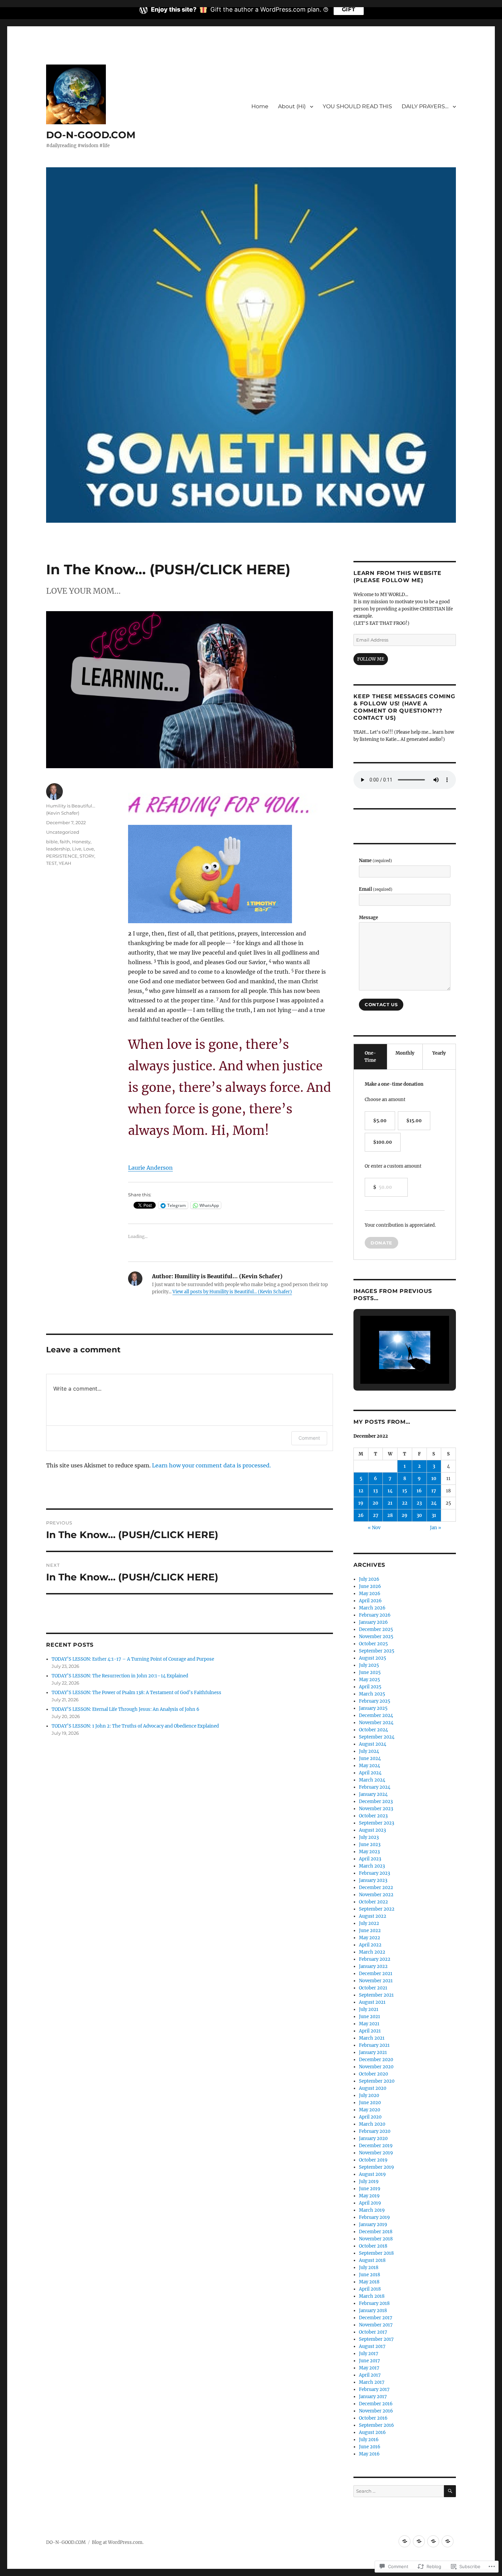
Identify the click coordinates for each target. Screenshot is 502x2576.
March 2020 (372, 2124)
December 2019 (376, 2146)
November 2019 (376, 2153)
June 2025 (370, 1672)
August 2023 (372, 1830)
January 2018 (373, 2311)
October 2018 (373, 2246)
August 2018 (372, 2260)
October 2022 (373, 1902)
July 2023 (369, 1837)
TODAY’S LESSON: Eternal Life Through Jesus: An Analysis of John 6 (126, 1709)
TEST (51, 863)
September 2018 (376, 2253)
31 (434, 1515)
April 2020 (370, 2117)
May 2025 (369, 1680)
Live (77, 849)
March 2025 (372, 1694)
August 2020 (373, 2088)
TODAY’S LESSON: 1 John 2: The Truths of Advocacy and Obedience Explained (135, 1726)
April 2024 (370, 1773)
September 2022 (377, 1909)
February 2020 (375, 2131)
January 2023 (373, 1880)
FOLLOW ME (371, 659)
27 (376, 1515)
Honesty (81, 842)
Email (376, 889)
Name (375, 861)
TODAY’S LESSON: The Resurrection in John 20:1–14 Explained (120, 1676)
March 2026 (372, 1608)
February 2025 (375, 1701)
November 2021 (376, 1981)
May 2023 (369, 1852)
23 (419, 1503)
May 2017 (369, 2368)
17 (434, 1491)
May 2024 (369, 1766)
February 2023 (374, 1873)
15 (405, 1491)
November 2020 (376, 2067)
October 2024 (373, 1730)
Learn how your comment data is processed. (211, 1465)
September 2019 (376, 2167)
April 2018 (370, 2289)
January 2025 (373, 1708)
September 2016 (376, 2425)
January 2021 (373, 2052)
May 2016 (369, 2454)
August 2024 (373, 1744)
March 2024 (372, 1780)
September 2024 (377, 1737)
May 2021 (369, 2024)
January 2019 (373, 2225)
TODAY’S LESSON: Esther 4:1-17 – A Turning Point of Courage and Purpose (133, 1659)
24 (434, 1503)
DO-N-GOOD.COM (91, 135)
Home (260, 106)
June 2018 (369, 2275)
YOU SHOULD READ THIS (357, 106)
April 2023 (370, 1859)
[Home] (405, 2541)
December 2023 (376, 1801)
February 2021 (374, 2045)
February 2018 (374, 2303)
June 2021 (369, 2017)
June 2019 (370, 2189)
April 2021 (370, 2031)
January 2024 (373, 1794)
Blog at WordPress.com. (118, 2542)
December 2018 (376, 2232)
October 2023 (373, 1816)
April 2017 (370, 2375)
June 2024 (370, 1758)
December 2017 (376, 2318)
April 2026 (370, 1601)
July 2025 (369, 1665)
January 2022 (373, 1966)
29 (405, 1515)
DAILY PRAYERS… (425, 106)
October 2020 (373, 2074)
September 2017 (376, 2339)
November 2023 (376, 1809)
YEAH (65, 863)
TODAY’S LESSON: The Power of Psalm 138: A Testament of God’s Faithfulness (136, 1693)
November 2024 (376, 1723)
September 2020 (377, 2081)
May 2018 (369, 2282)
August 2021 (372, 2002)
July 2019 (369, 2181)
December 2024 (376, 1715)
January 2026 (373, 1622)
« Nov (374, 1528)
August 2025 (373, 1658)
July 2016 (369, 2440)
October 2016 (373, 2418)
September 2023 (376, 1823)
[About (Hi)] (419, 2541)
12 (361, 1491)
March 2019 (372, 2210)
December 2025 (376, 1629)
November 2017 (376, 2325)
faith (65, 842)
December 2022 (376, 1888)
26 (361, 1515)
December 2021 (376, 1974)
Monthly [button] (405, 1053)
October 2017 (373, 2332)
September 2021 (376, 1995)
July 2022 (369, 1923)
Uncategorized (63, 832)
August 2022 (373, 1916)
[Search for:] (399, 2491)
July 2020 (369, 2095)
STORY (87, 856)
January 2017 (373, 2397)
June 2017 (369, 2361)
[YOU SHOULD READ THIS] (433, 2541)
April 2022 (370, 1945)
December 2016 (376, 2404)
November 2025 (376, 1637)
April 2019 (370, 2203)
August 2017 (372, 2346)
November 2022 (376, 1895)
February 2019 (374, 2217)
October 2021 (373, 1988)
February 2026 (375, 1615)
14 (390, 1491)
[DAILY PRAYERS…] (448, 2541)
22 (405, 1503)
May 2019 (369, 2196)
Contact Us (381, 1004)
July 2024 (369, 1751)
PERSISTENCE (62, 856)
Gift (349, 9)
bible (52, 842)
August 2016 (372, 2432)
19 (361, 1503)
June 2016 (370, 2447)
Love (89, 849)
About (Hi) (292, 106)
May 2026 (370, 1594)
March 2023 (372, 1866)
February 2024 (375, 1787)
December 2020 (376, 2060)
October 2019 (373, 2160)
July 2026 (369, 1579)
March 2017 (372, 2382)
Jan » (436, 1528)
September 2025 (377, 1651)
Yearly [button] (439, 1053)
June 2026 (370, 1586)
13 (375, 1491)
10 (434, 1479)
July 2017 (369, 2354)
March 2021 (372, 2038)
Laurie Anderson (150, 1168)
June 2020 (370, 2103)
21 (390, 1503)
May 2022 (369, 1938)
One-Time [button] (370, 1057)
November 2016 (376, 2411)
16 (419, 1491)
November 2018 (376, 2239)
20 (375, 1503)
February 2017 (374, 2389)
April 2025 (370, 1687)
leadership (58, 849)
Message (368, 918)
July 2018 (369, 2268)
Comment (309, 1438)
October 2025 (373, 1644)
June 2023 (370, 1845)
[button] (389, 1365)
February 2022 (375, 1959)
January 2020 (373, 2138)
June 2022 (370, 1931)
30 (419, 1515)
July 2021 (369, 2009)
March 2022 (372, 1952)
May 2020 (369, 2110)
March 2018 (372, 2296)
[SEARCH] (450, 2491)
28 (390, 1515)
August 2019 (372, 2174)
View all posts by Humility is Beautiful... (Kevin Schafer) (232, 1292)
